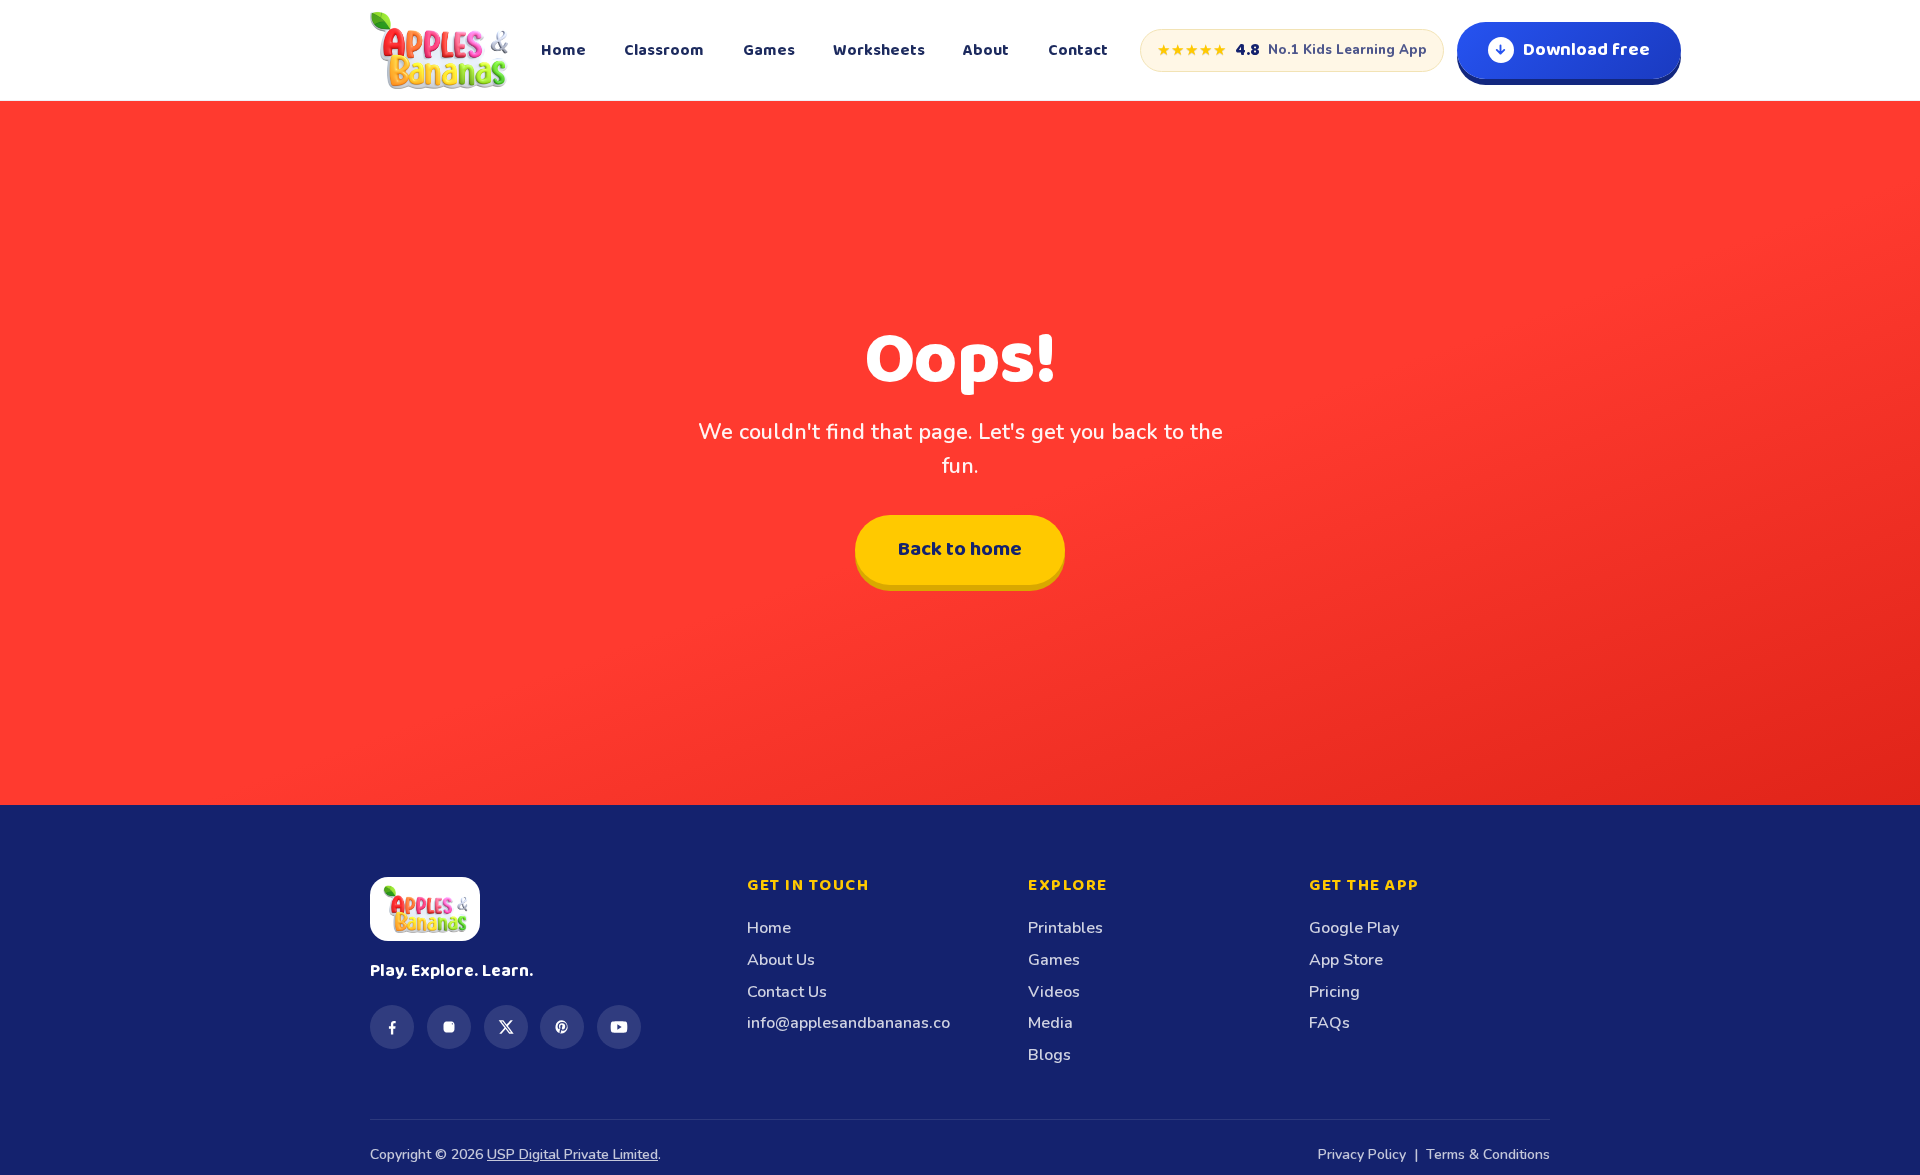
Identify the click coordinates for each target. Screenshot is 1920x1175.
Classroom (664, 50)
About (986, 50)
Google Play (1354, 928)
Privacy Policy (1362, 1154)
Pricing (1334, 992)
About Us (781, 960)
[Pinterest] (562, 1027)
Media (1050, 1023)
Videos (1054, 992)
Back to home (960, 549)
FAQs (1329, 1023)
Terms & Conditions (1488, 1154)
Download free (1586, 50)
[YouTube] (619, 1027)
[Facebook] (392, 1027)
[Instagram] (449, 1027)
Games (769, 50)
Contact (1078, 50)
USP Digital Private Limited (572, 1154)
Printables (1065, 928)
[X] (506, 1027)
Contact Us (787, 992)
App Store (1346, 960)
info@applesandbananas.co (848, 1023)
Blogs (1049, 1055)
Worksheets (879, 50)
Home (563, 50)
